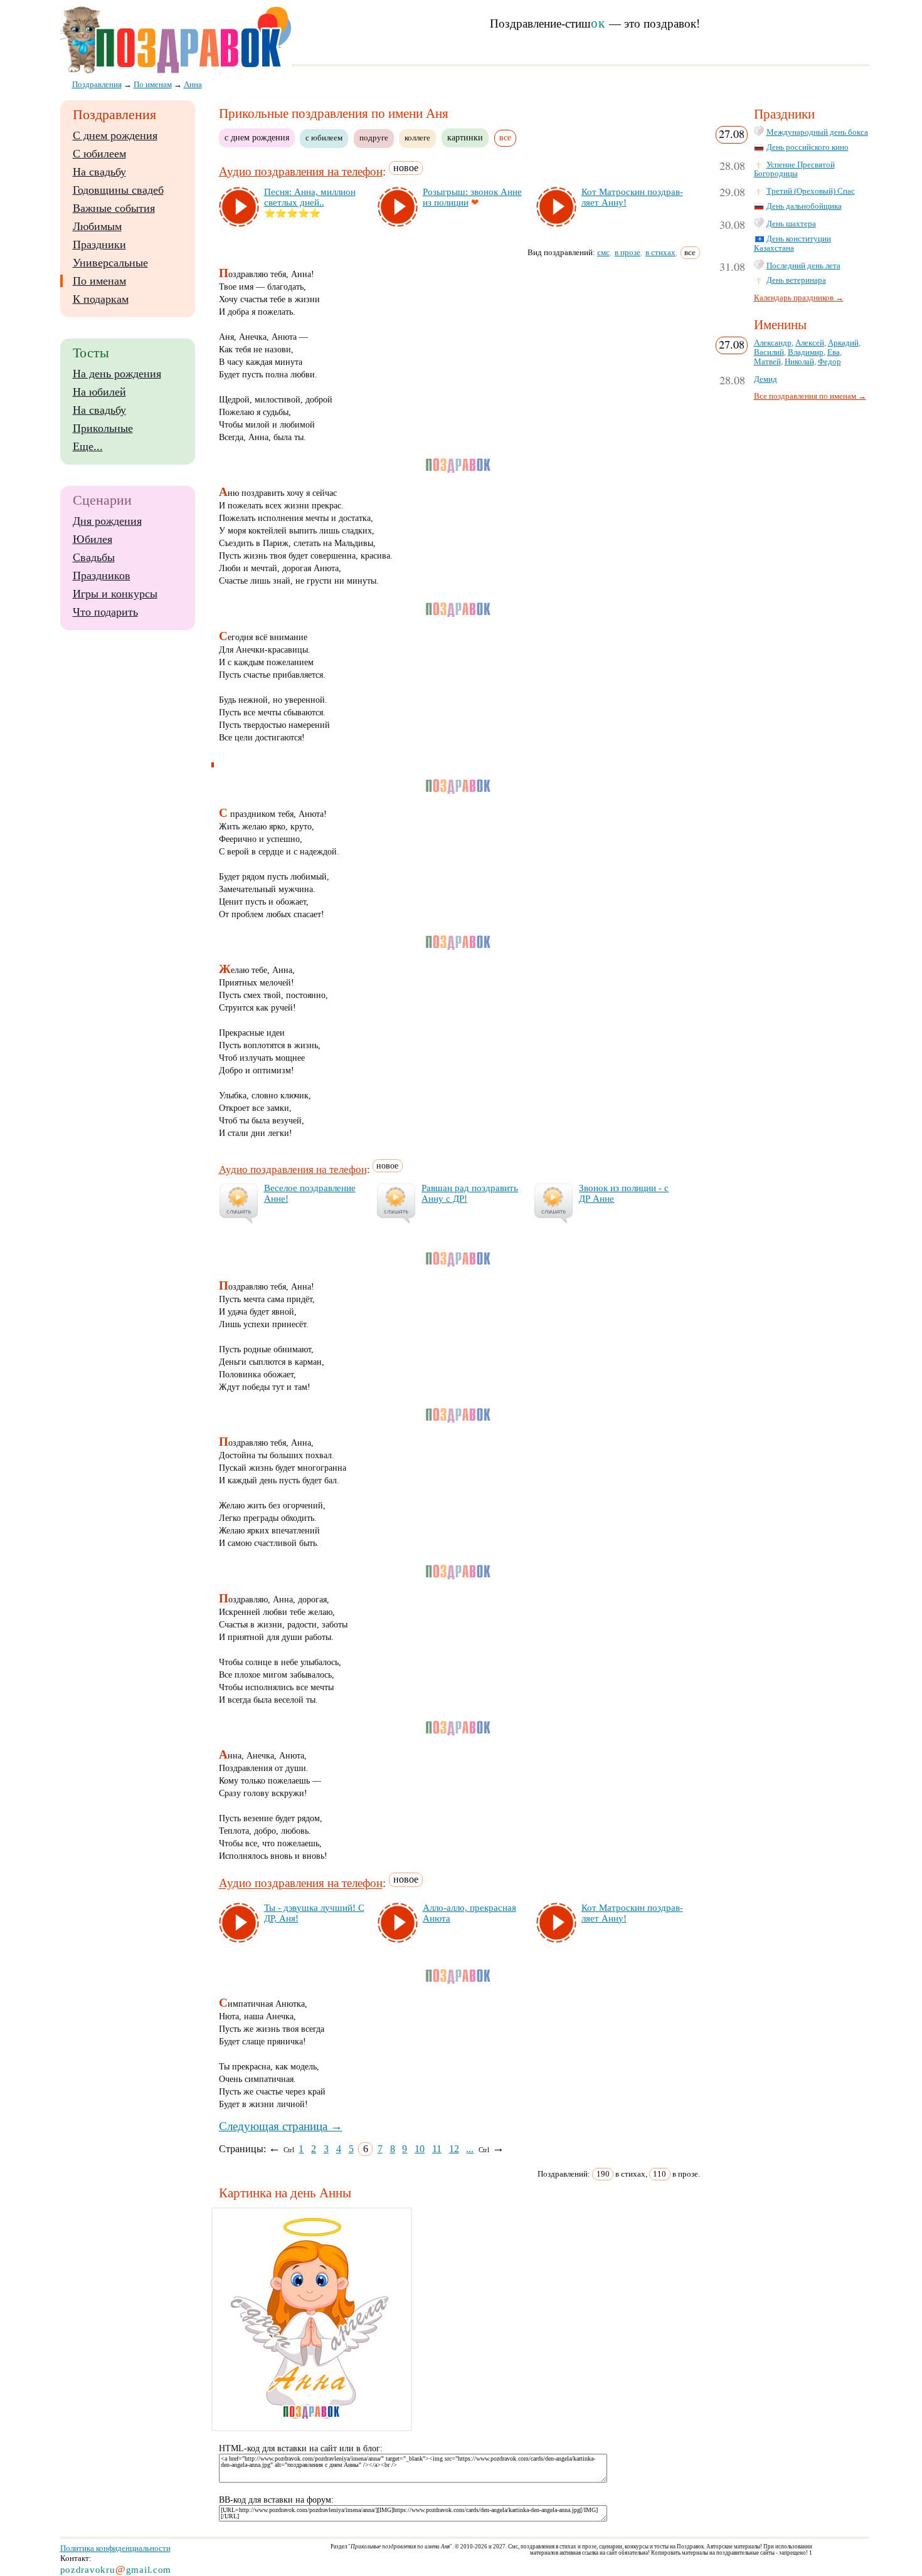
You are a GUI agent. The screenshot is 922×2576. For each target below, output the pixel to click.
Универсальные (110, 263)
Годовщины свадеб (118, 190)
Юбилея (93, 539)
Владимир (806, 352)
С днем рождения (115, 135)
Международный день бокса (817, 132)
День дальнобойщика (804, 206)
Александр (773, 343)
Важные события (114, 208)
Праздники (99, 244)
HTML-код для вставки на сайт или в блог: (301, 2448)
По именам (99, 281)
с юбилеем (324, 138)
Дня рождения (107, 521)
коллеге (417, 138)
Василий (769, 352)
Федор (829, 362)
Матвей (767, 362)
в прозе (628, 252)
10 (420, 2149)
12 (454, 2149)
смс (603, 252)
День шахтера (791, 224)
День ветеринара (796, 280)
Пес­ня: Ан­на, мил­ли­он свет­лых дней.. (310, 197)
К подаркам (101, 299)
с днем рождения (257, 137)
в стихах (660, 252)
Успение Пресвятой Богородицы (794, 170)
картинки (465, 137)
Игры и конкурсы (115, 594)
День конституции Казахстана (792, 244)
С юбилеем (99, 154)
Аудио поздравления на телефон (301, 171)
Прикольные (103, 428)
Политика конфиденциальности (115, 2548)
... (470, 2149)
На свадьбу (99, 172)
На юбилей (99, 392)
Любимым (97, 226)
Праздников (102, 576)
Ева (834, 352)
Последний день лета (803, 266)
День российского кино (808, 147)
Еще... (88, 446)
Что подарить (105, 612)
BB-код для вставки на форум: (276, 2500)
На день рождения (117, 374)
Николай (799, 362)
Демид (766, 379)
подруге (374, 138)
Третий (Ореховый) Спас (811, 191)
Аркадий (843, 343)
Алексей (810, 343)
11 (437, 2149)
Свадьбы (94, 557)
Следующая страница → (281, 2126)
